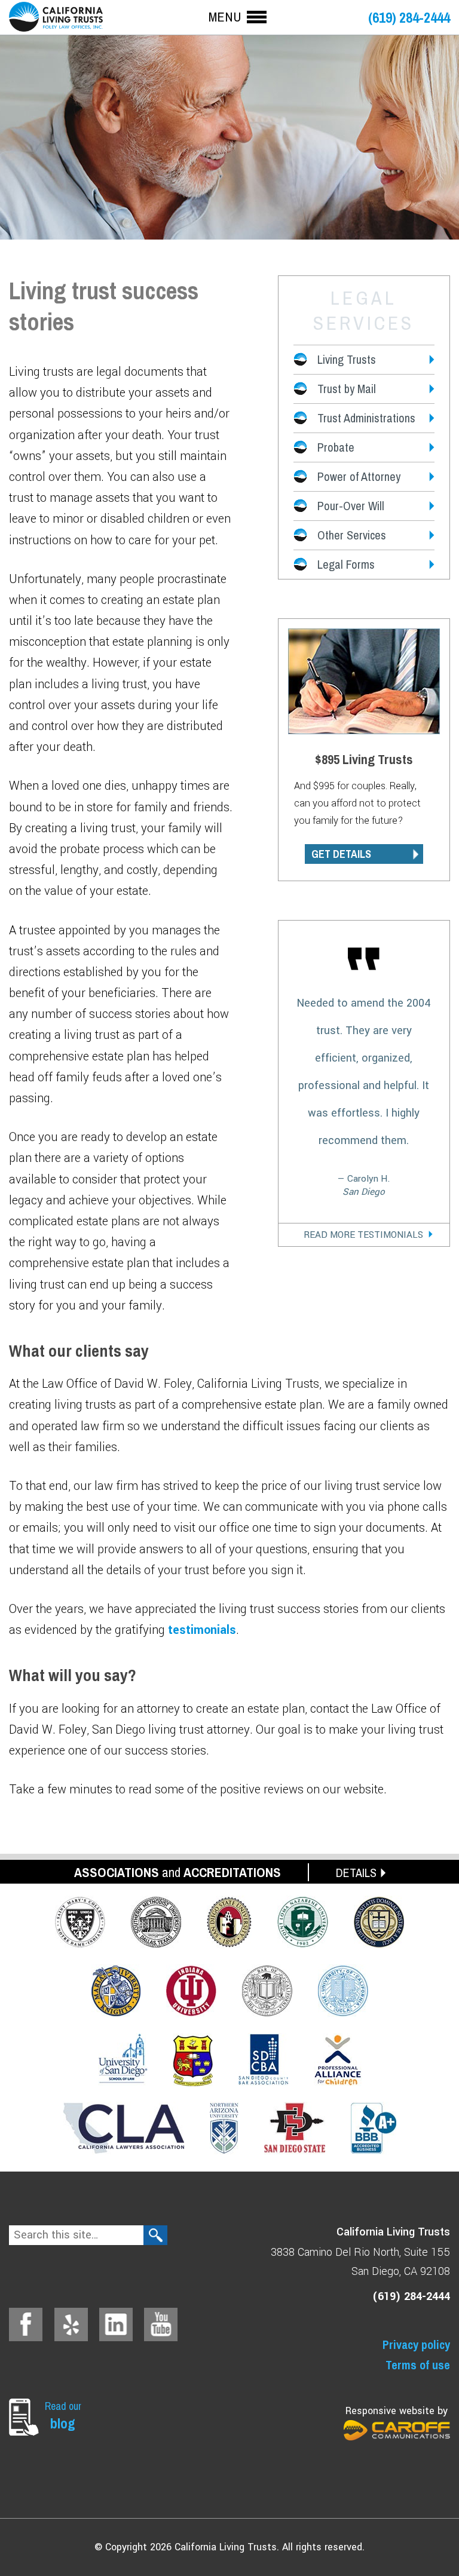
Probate (336, 447)
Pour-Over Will (351, 506)
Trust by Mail (347, 389)
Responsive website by (397, 2411)
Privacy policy (416, 2345)
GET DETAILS (341, 854)
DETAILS (356, 1873)
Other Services (352, 535)
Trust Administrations (366, 418)
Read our (63, 2416)
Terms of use (418, 2365)
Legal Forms (346, 564)
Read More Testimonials (363, 1235)
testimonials (202, 1630)
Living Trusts (347, 359)
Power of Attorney (359, 476)
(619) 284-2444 (409, 18)
